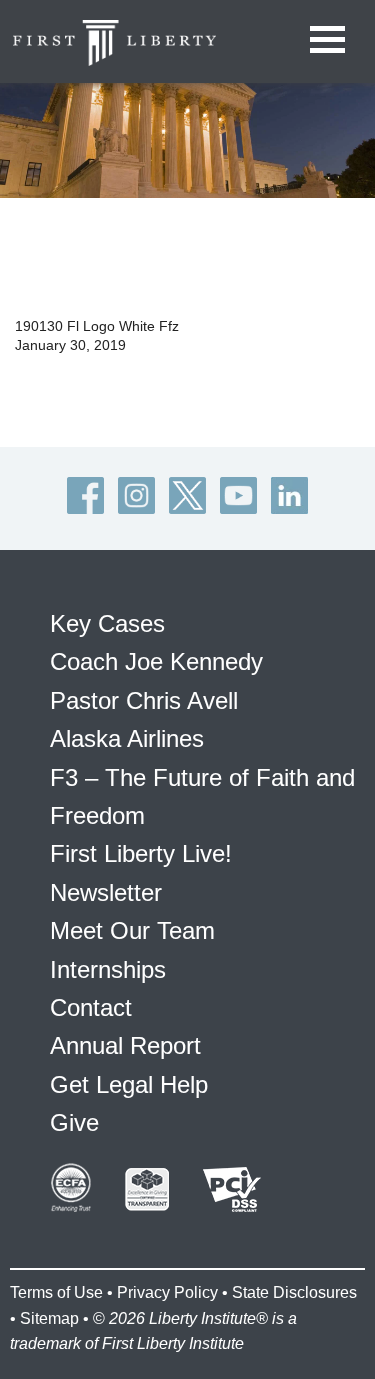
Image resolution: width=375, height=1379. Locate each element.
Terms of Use (56, 1292)
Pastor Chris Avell (144, 700)
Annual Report (125, 1045)
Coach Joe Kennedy (156, 661)
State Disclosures (294, 1292)
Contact (91, 1007)
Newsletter (106, 892)
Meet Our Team (132, 930)
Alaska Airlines (127, 738)
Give (74, 1122)
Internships (108, 969)
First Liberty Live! (141, 853)
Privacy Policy (167, 1292)
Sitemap (49, 1318)
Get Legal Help (129, 1084)
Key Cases (107, 623)
